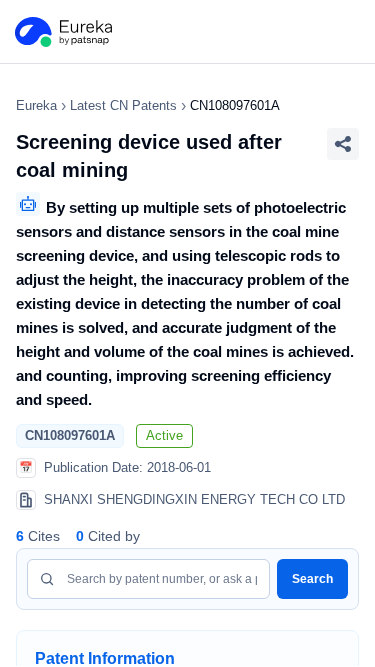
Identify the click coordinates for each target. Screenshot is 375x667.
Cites (38, 536)
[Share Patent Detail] (343, 144)
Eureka (36, 105)
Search (312, 579)
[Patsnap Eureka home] (62, 32)
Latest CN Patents (123, 105)
